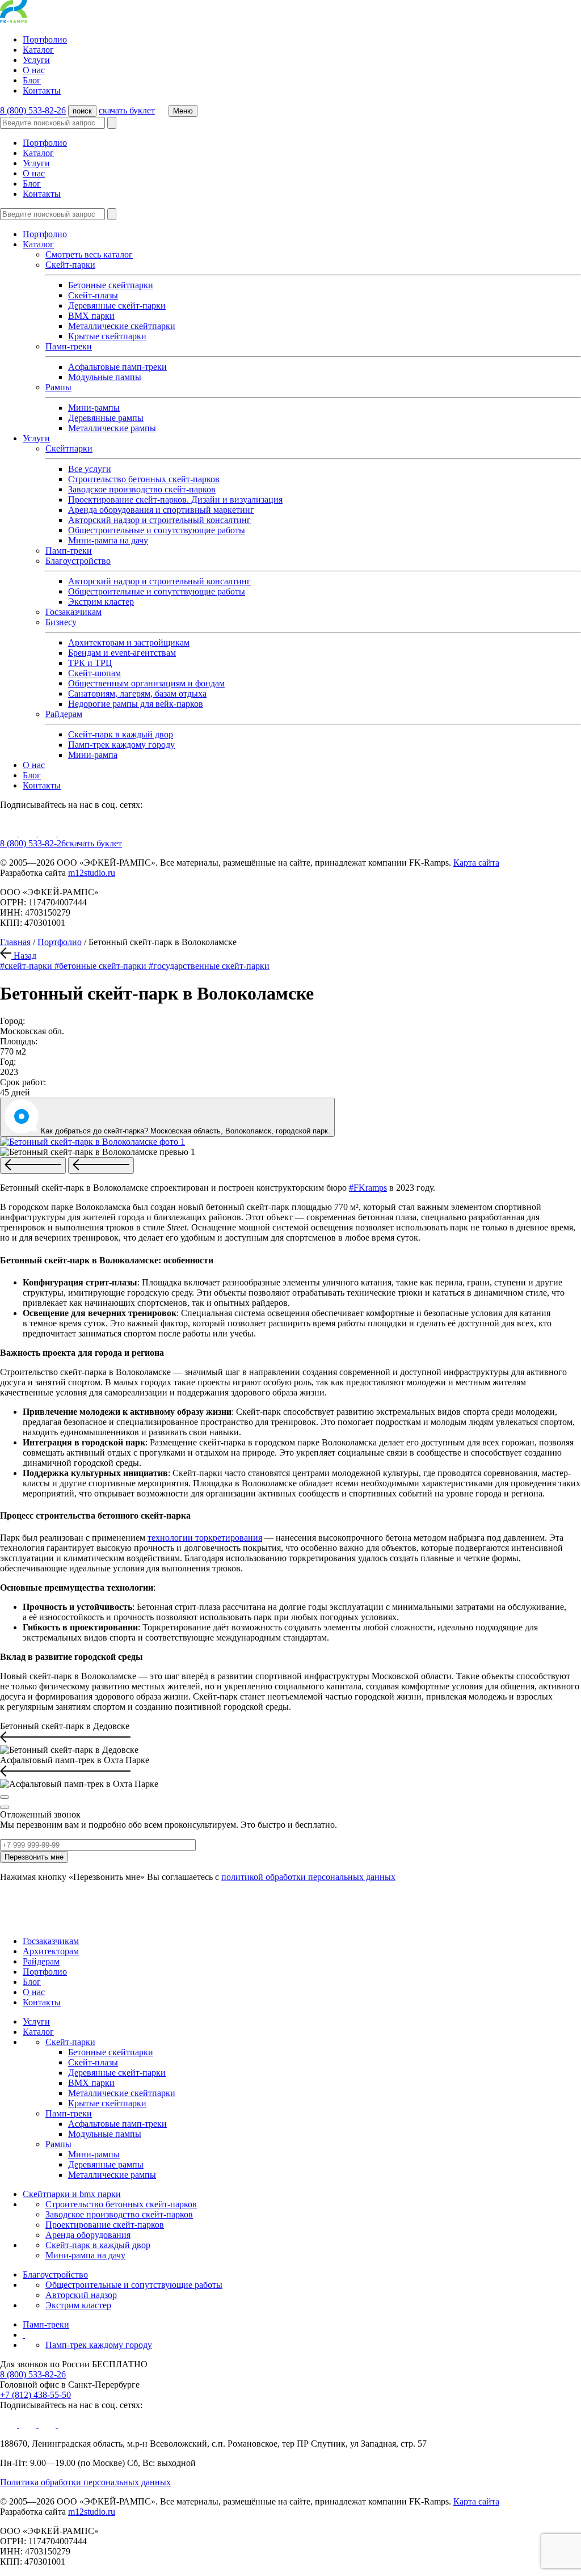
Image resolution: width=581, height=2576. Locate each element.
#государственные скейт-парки (209, 966)
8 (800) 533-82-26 (33, 110)
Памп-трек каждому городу (121, 745)
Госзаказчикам (73, 612)
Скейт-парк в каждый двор (121, 734)
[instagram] (48, 833)
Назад (24, 956)
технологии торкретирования (205, 1538)
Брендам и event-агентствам (122, 653)
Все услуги (90, 469)
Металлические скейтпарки (122, 326)
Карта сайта (476, 863)
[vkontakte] (29, 833)
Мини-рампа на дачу (108, 540)
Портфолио (45, 39)
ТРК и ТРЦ (90, 663)
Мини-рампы (94, 408)
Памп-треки (69, 346)
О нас (34, 70)
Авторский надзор (81, 2295)
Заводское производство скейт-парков (142, 489)
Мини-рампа (93, 755)
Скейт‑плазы (93, 295)
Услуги (36, 60)
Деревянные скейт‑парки (117, 305)
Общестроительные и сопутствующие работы (157, 530)
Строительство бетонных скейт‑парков (121, 2204)
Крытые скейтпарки (107, 336)
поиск (82, 111)
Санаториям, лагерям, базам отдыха (137, 693)
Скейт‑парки (70, 2042)
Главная (15, 942)
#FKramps (368, 1188)
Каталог (38, 50)
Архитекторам (51, 1951)
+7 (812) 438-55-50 (35, 2395)
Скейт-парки (70, 265)
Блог (32, 80)
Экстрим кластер (101, 602)
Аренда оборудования (88, 2235)
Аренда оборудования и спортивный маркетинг (161, 510)
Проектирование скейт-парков (105, 2225)
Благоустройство (78, 561)
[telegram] (66, 833)
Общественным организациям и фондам (146, 683)
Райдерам (64, 714)
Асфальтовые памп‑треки (117, 367)
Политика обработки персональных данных (85, 2482)
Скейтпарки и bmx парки (72, 2194)
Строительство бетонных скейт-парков (144, 479)
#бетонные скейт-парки (102, 966)
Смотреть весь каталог (89, 254)
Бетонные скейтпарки (111, 285)
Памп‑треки (69, 551)
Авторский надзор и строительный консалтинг (159, 520)
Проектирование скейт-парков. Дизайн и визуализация (175, 499)
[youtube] (10, 833)
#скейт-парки (27, 966)
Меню (183, 111)
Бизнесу (61, 622)
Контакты (42, 90)
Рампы (58, 387)
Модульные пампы (105, 377)
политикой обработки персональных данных (308, 1877)
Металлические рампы (112, 428)
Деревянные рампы (106, 418)
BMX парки (91, 316)
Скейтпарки (69, 448)
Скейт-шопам (94, 673)
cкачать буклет (127, 110)
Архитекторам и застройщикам (129, 642)
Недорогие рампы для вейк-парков (136, 704)
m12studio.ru (92, 873)
